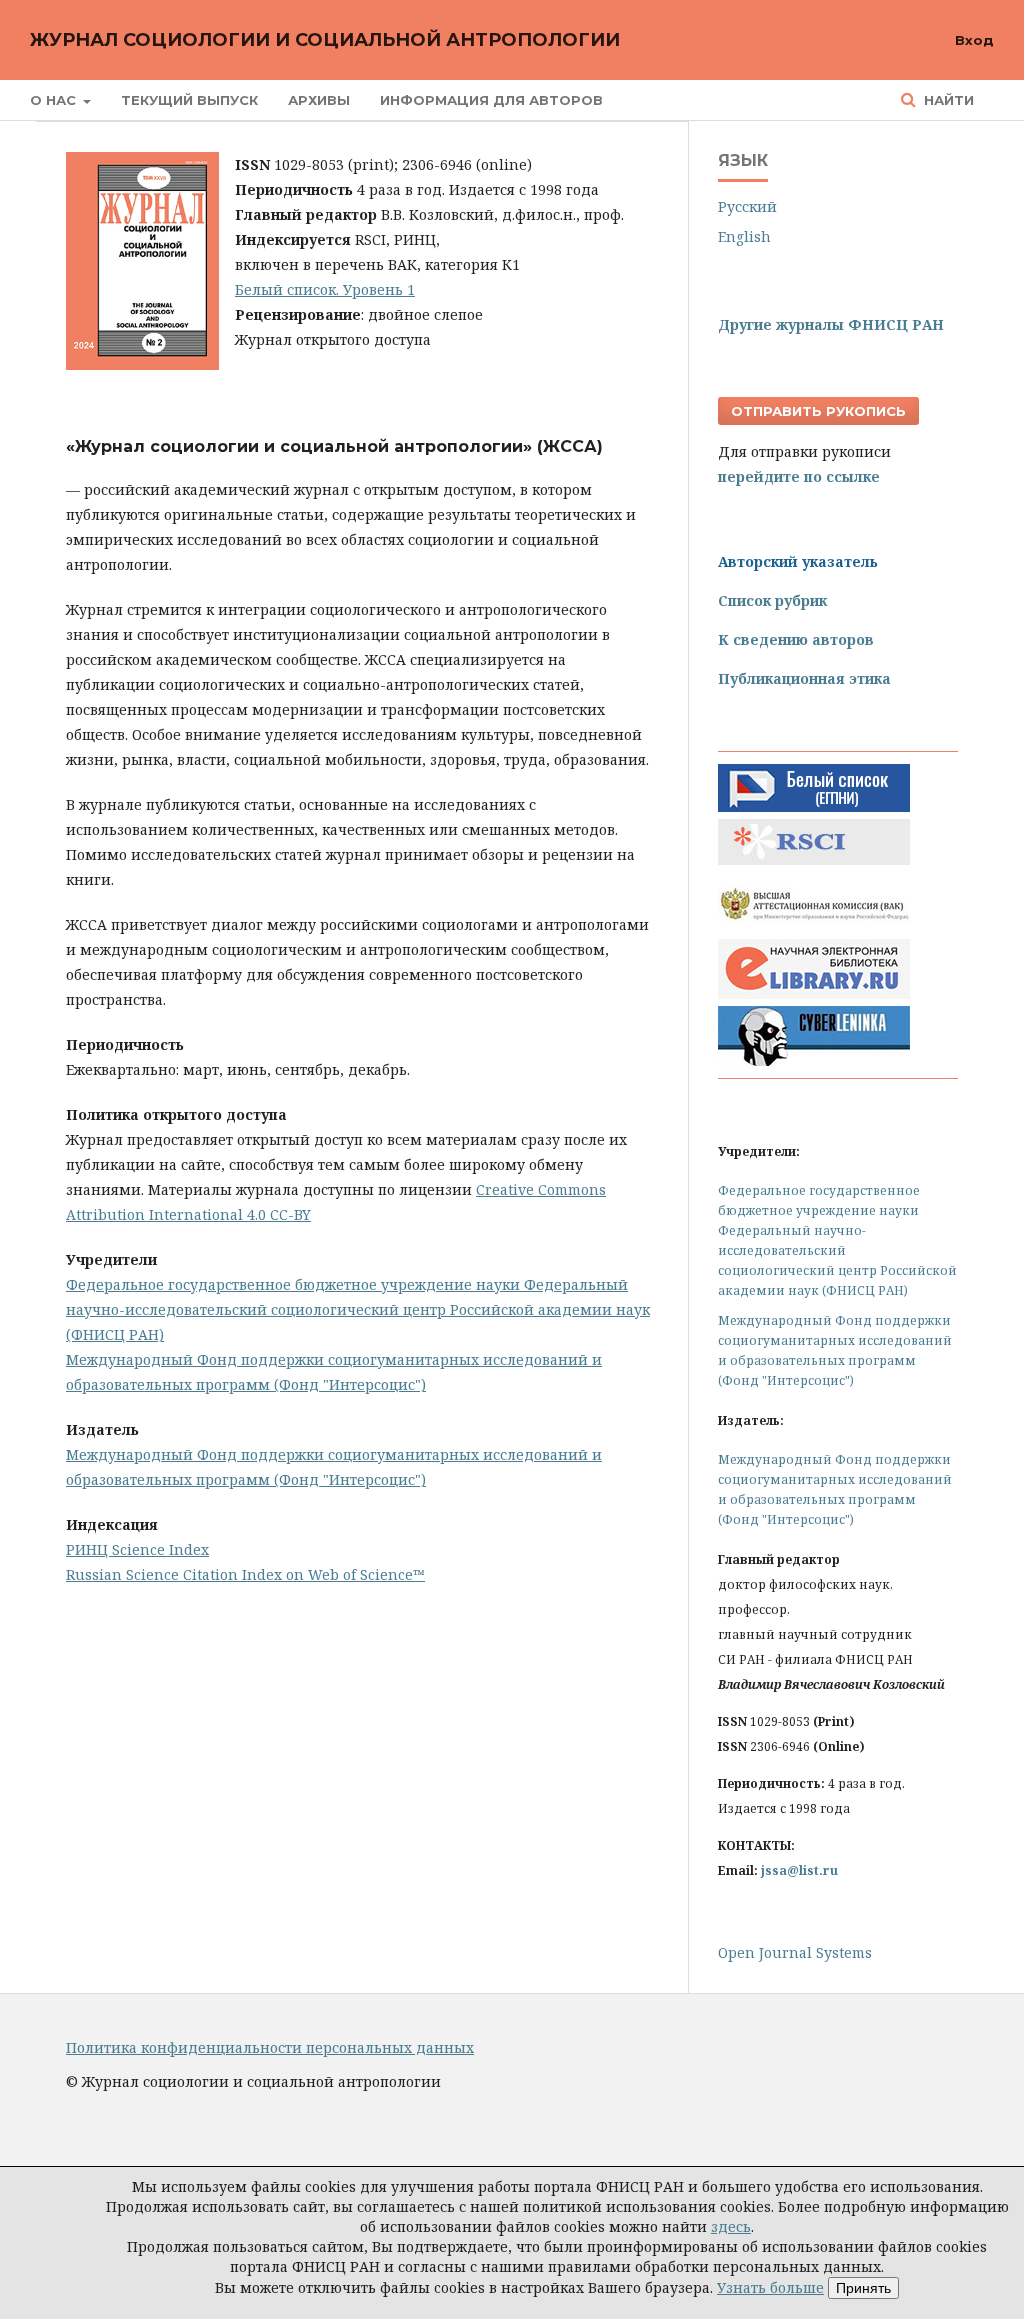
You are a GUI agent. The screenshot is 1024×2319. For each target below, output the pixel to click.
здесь (731, 2226)
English (744, 236)
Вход (974, 40)
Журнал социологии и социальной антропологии (325, 40)
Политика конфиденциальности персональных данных (270, 2047)
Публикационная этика (804, 678)
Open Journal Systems (795, 1952)
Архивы (319, 100)
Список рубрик (772, 600)
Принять (863, 2288)
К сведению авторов (796, 639)
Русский (747, 206)
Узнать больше (770, 2287)
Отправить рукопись (818, 411)
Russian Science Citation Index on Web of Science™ (245, 1574)
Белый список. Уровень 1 (325, 289)
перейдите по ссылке (799, 476)
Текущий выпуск (189, 100)
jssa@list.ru (799, 1870)
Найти (947, 100)
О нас (55, 100)
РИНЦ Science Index (137, 1549)
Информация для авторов (491, 100)
